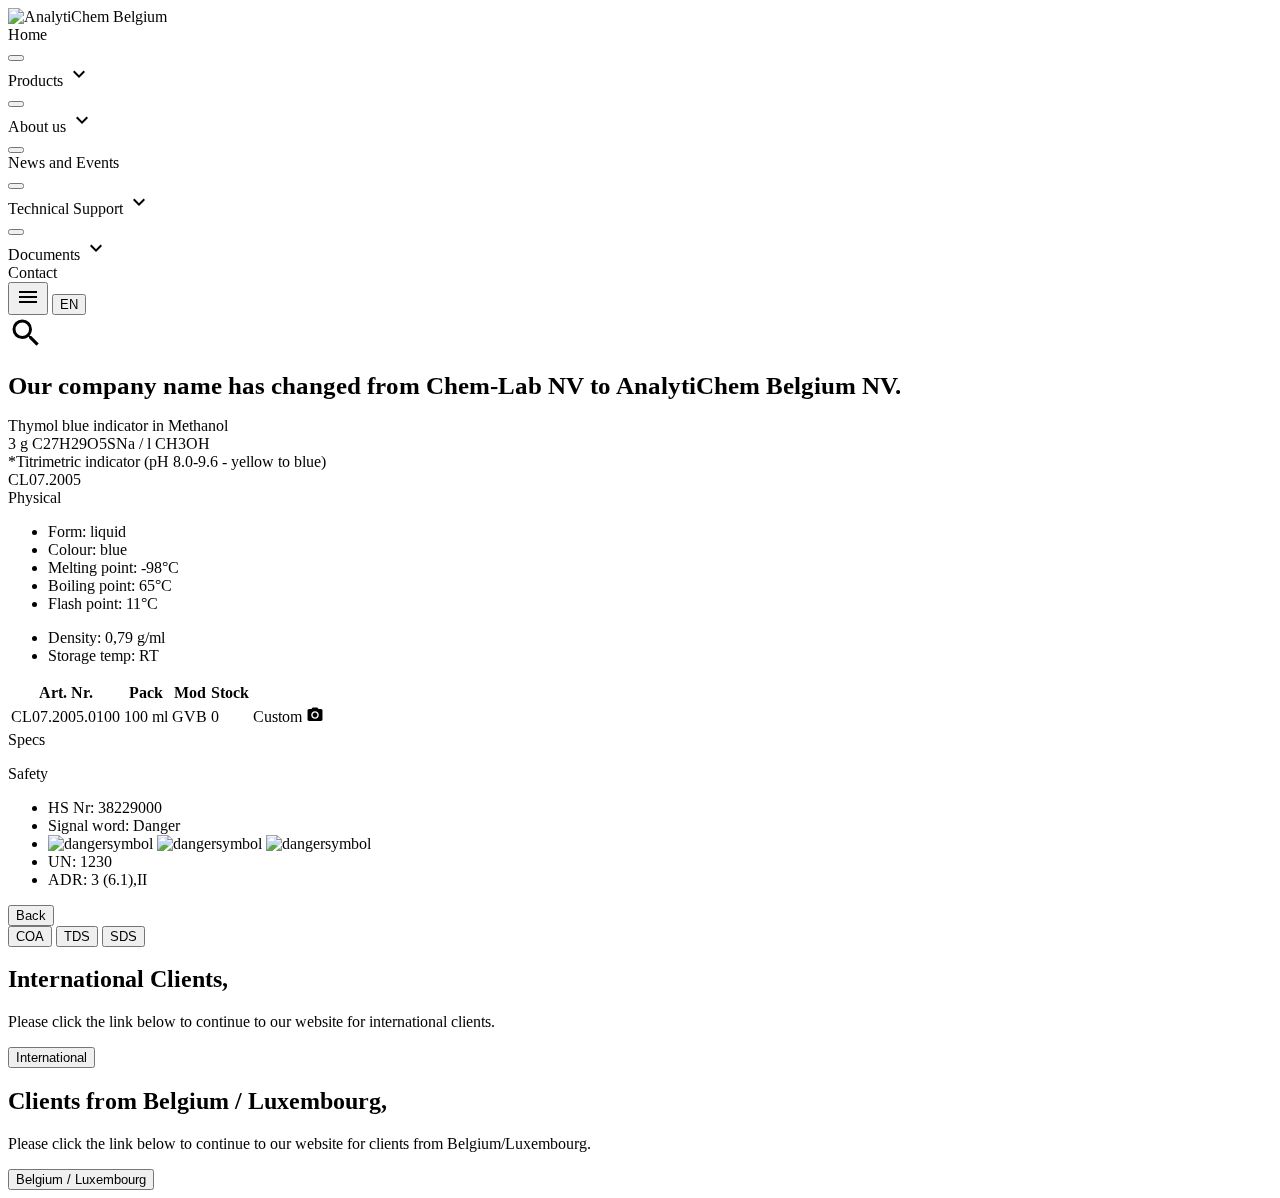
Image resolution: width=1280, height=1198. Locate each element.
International (51, 1057)
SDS (123, 936)
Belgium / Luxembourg (81, 1179)
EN (69, 304)
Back (31, 915)
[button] (69, 303)
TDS (77, 936)
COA (30, 936)
